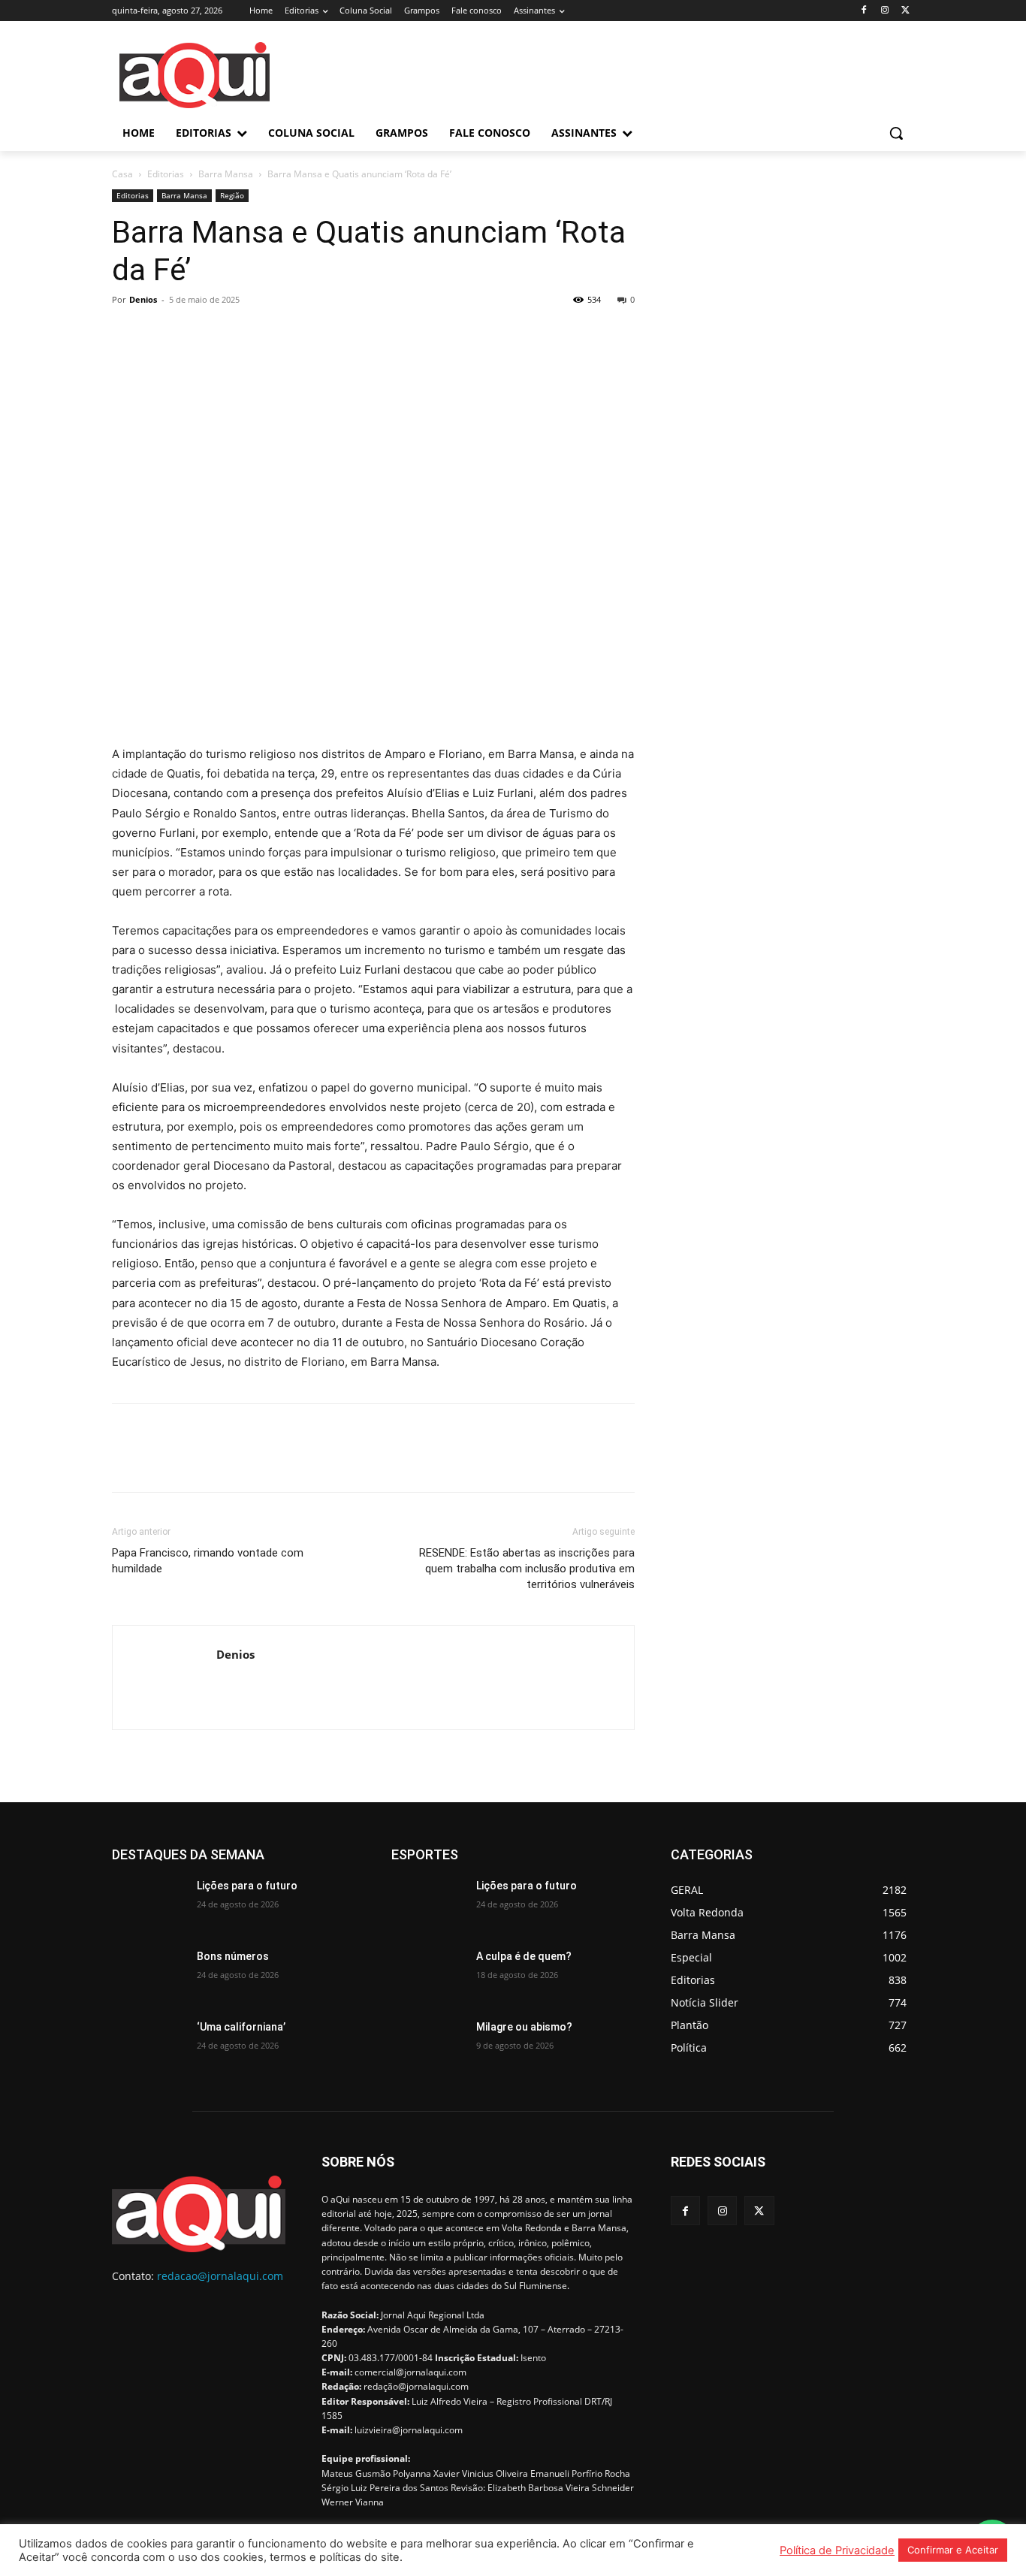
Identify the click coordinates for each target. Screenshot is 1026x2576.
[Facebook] (864, 11)
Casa (122, 174)
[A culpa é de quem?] (428, 1975)
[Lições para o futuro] (148, 1904)
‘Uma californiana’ (241, 2027)
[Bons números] (148, 1975)
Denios (143, 299)
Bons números (233, 1956)
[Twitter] (905, 11)
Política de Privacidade (837, 2550)
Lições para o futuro (247, 1886)
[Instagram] (884, 11)
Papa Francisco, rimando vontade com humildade (208, 1561)
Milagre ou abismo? (524, 2027)
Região (232, 195)
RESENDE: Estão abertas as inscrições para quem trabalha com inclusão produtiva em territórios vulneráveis (527, 1569)
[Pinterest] (196, 334)
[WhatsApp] (231, 334)
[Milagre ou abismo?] (428, 2046)
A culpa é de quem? (524, 1956)
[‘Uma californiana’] (148, 2046)
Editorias (166, 174)
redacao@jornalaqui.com (220, 2276)
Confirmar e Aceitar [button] (953, 2550)
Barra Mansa (226, 174)
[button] (896, 133)
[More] (266, 334)
